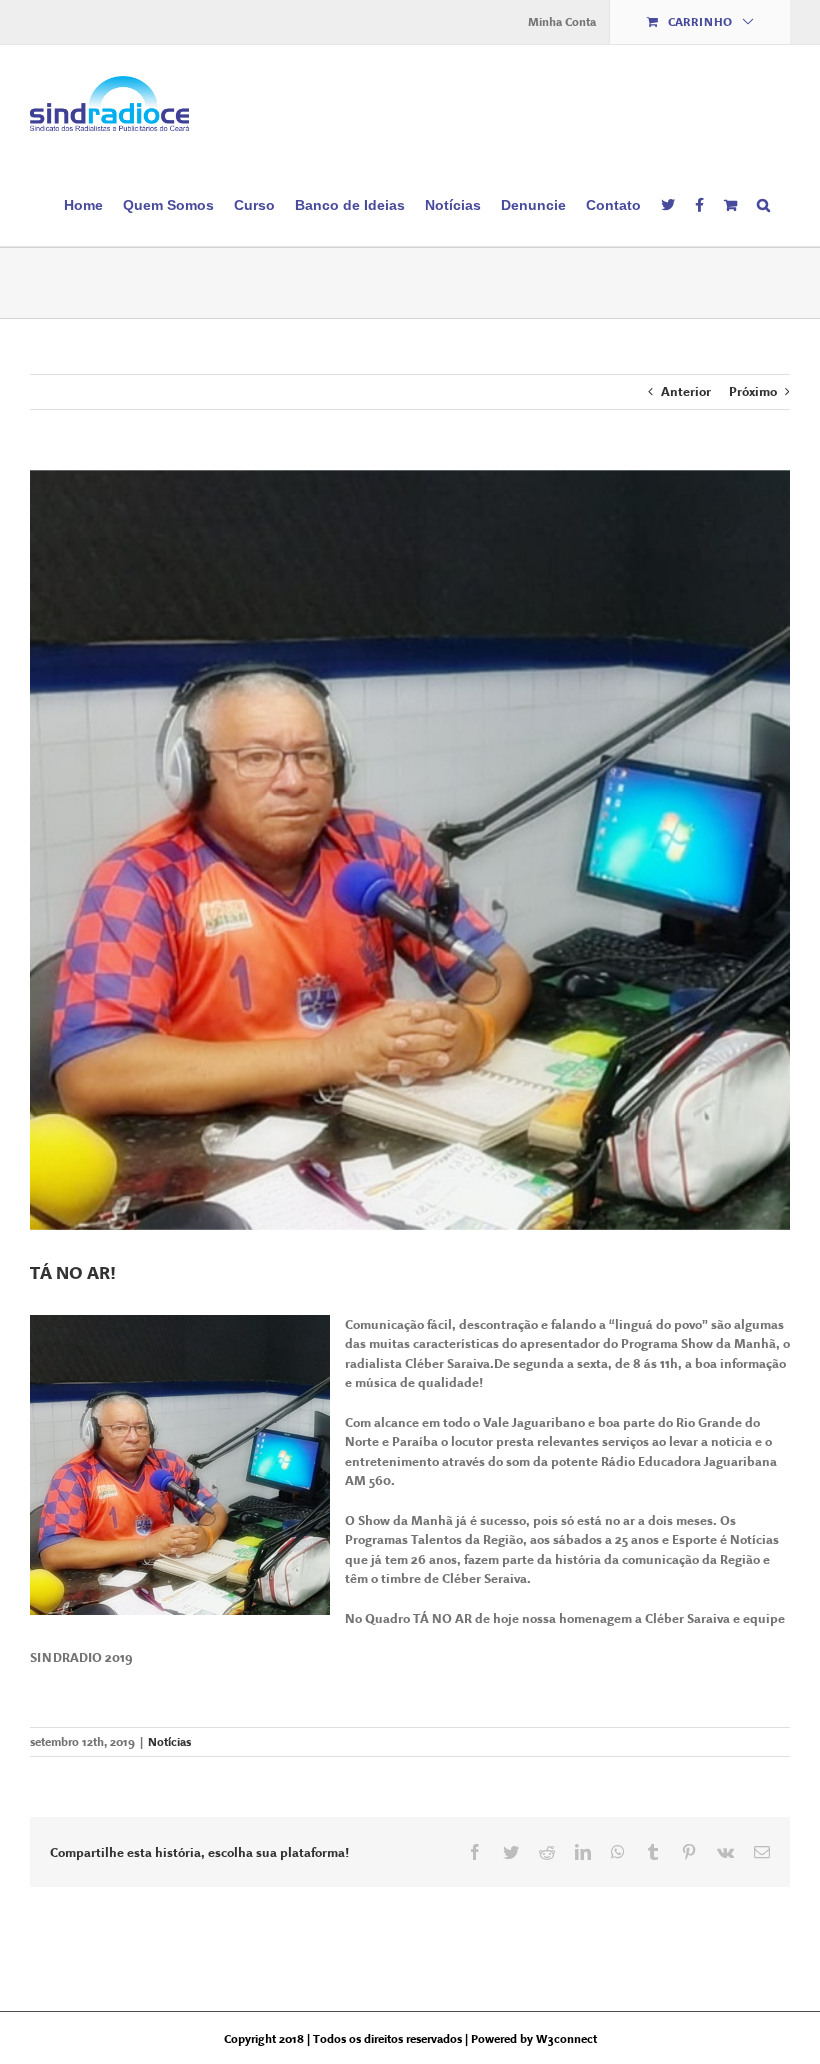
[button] (763, 204)
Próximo (753, 391)
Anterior (686, 391)
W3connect (566, 2039)
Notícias (169, 1742)
